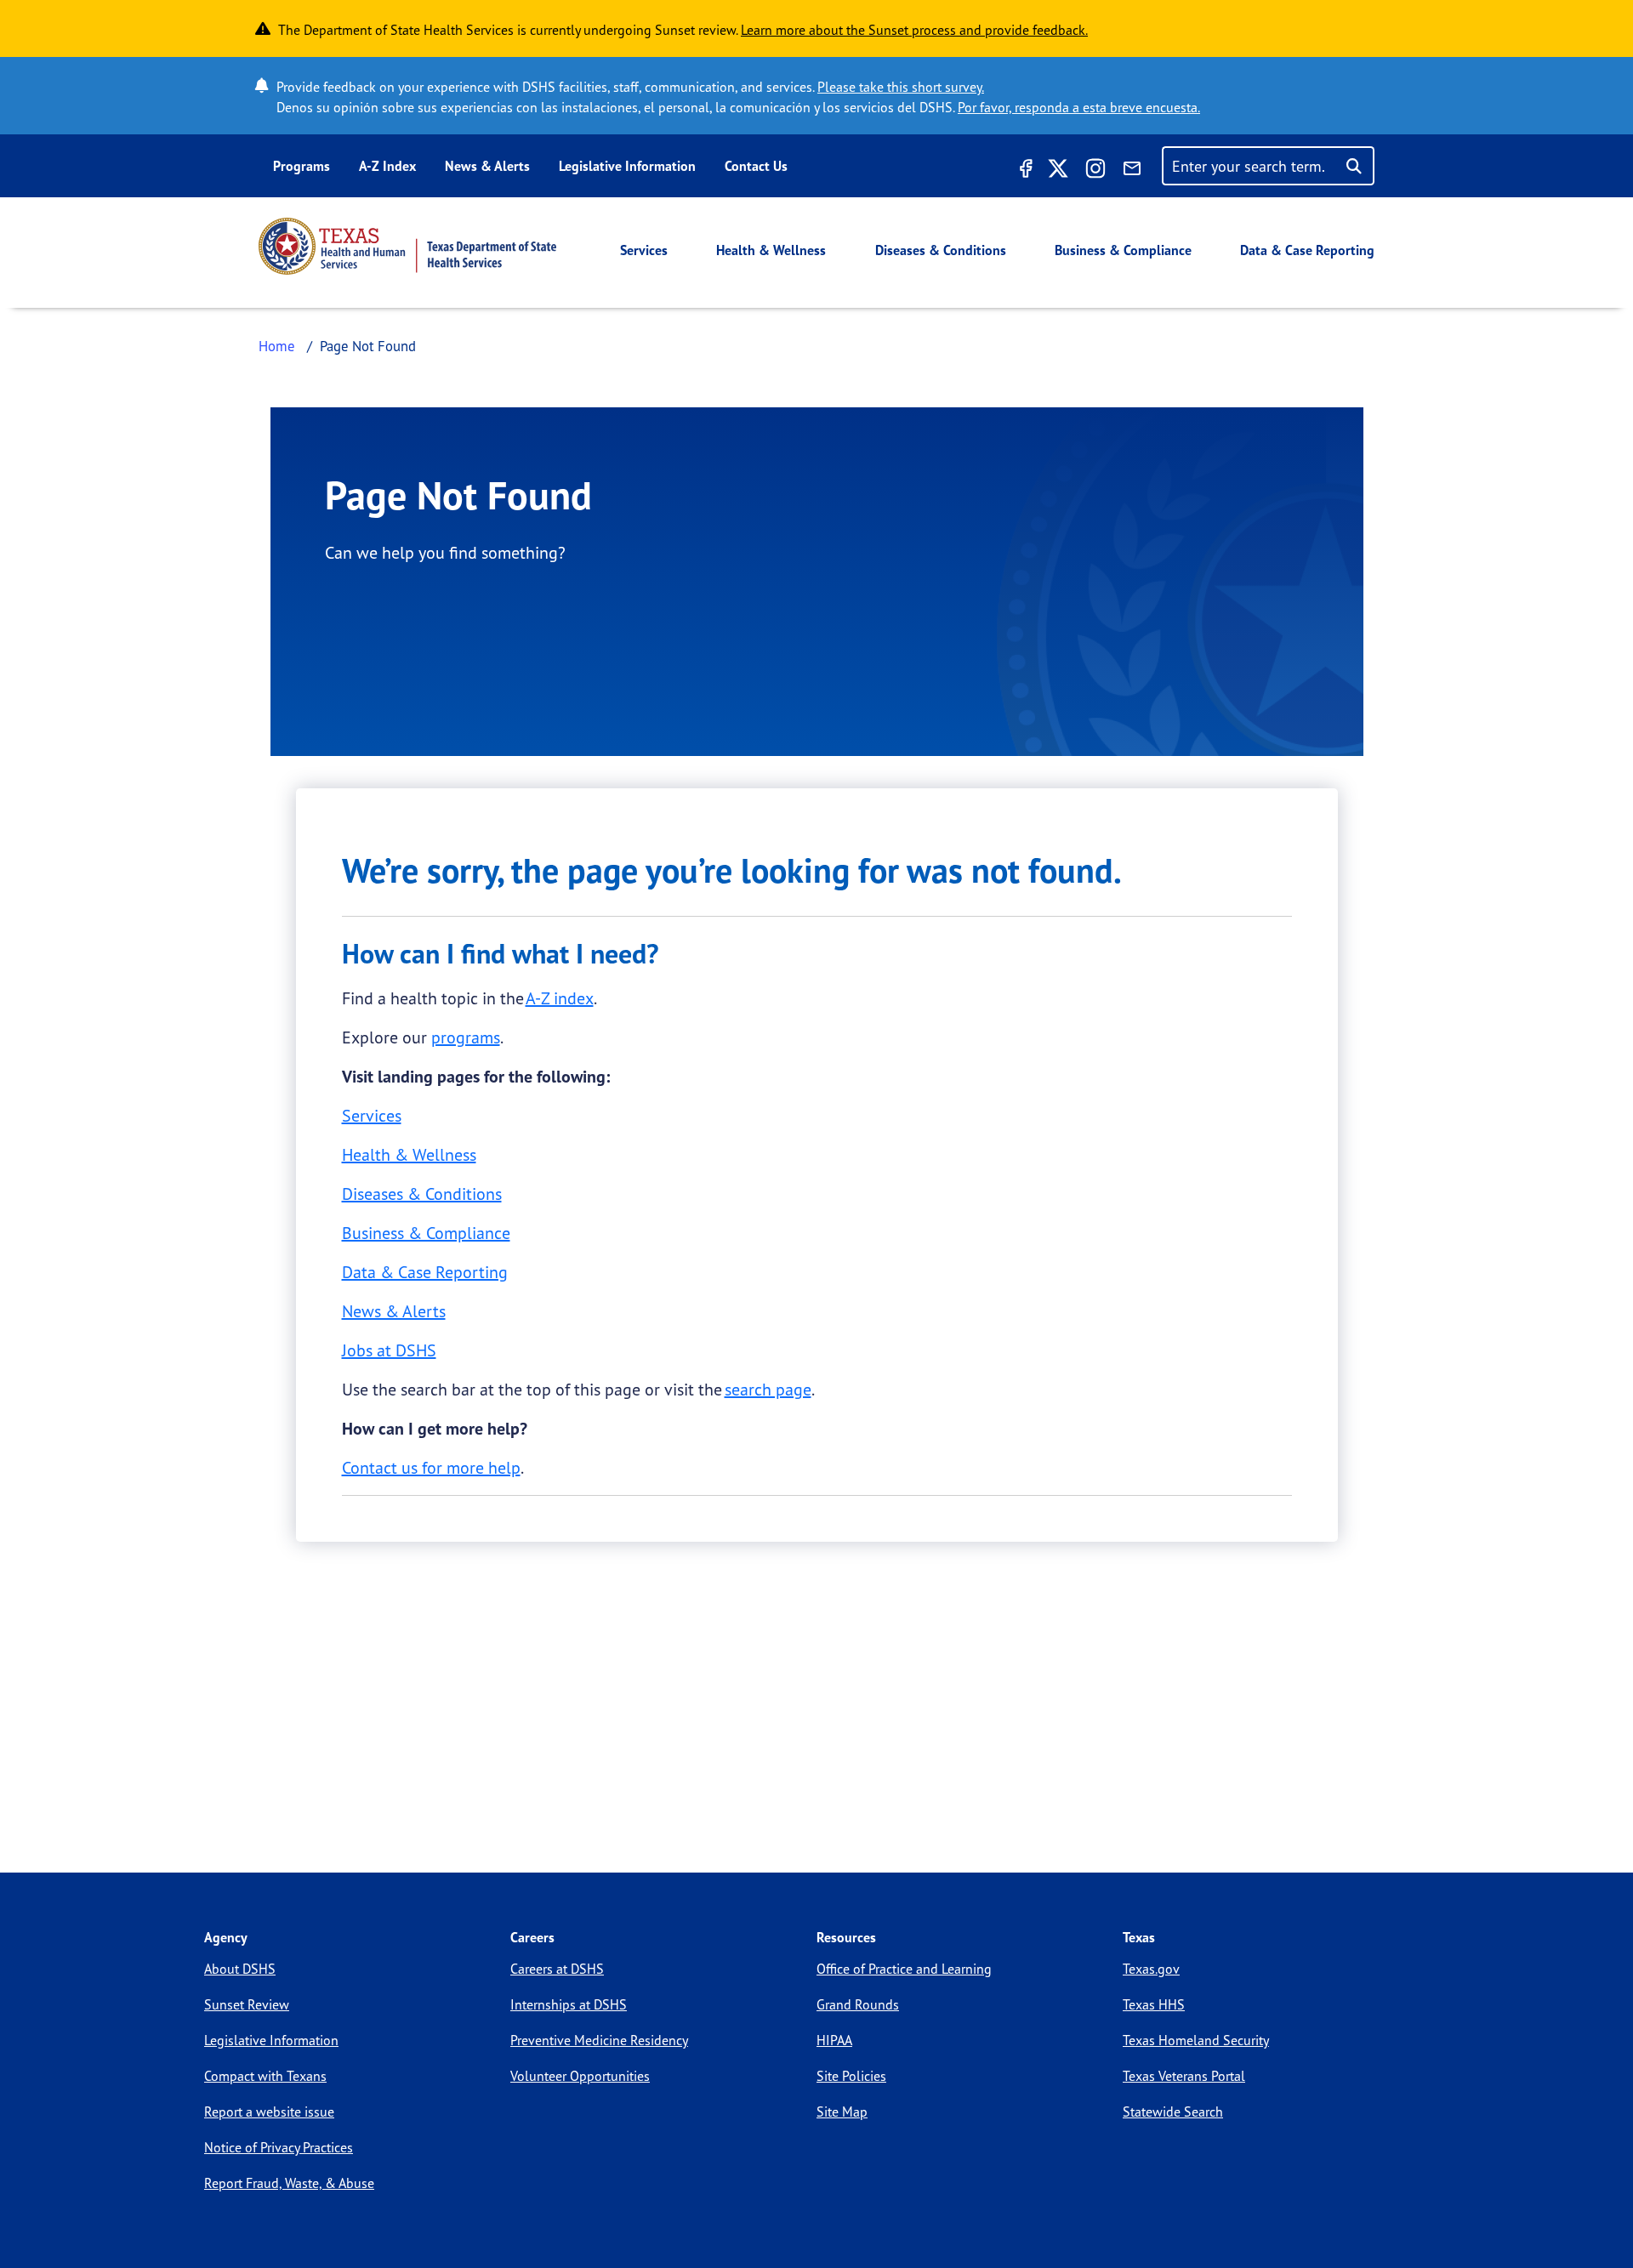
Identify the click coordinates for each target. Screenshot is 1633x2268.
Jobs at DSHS (389, 1350)
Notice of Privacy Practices (279, 2147)
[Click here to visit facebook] (1024, 171)
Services (644, 250)
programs (466, 1037)
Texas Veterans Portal (1184, 2076)
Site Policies (851, 2076)
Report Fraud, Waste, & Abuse (289, 2183)
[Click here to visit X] (1058, 171)
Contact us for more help (431, 1467)
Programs (302, 166)
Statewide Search (1173, 2112)
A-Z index (560, 998)
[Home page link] (407, 246)
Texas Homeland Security (1196, 2040)
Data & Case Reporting (1307, 250)
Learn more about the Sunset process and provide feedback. (914, 30)
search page (768, 1389)
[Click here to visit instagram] (1095, 171)
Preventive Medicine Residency (599, 2040)
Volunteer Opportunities (580, 2076)
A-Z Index (387, 166)
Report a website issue (269, 2112)
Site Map (842, 2112)
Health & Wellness (771, 250)
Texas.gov (1151, 1969)
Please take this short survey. (901, 87)
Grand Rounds (858, 2004)
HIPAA (834, 2040)
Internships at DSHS (569, 2004)
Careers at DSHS (557, 1969)
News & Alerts (487, 166)
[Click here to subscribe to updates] (1132, 171)
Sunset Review (247, 2004)
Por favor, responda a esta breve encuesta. (1079, 107)
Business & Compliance (1123, 250)
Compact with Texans (265, 2076)
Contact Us (756, 166)
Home (277, 346)
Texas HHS (1154, 2004)
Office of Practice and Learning (904, 1969)
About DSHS (240, 1969)
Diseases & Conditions (941, 250)
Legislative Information (627, 166)
